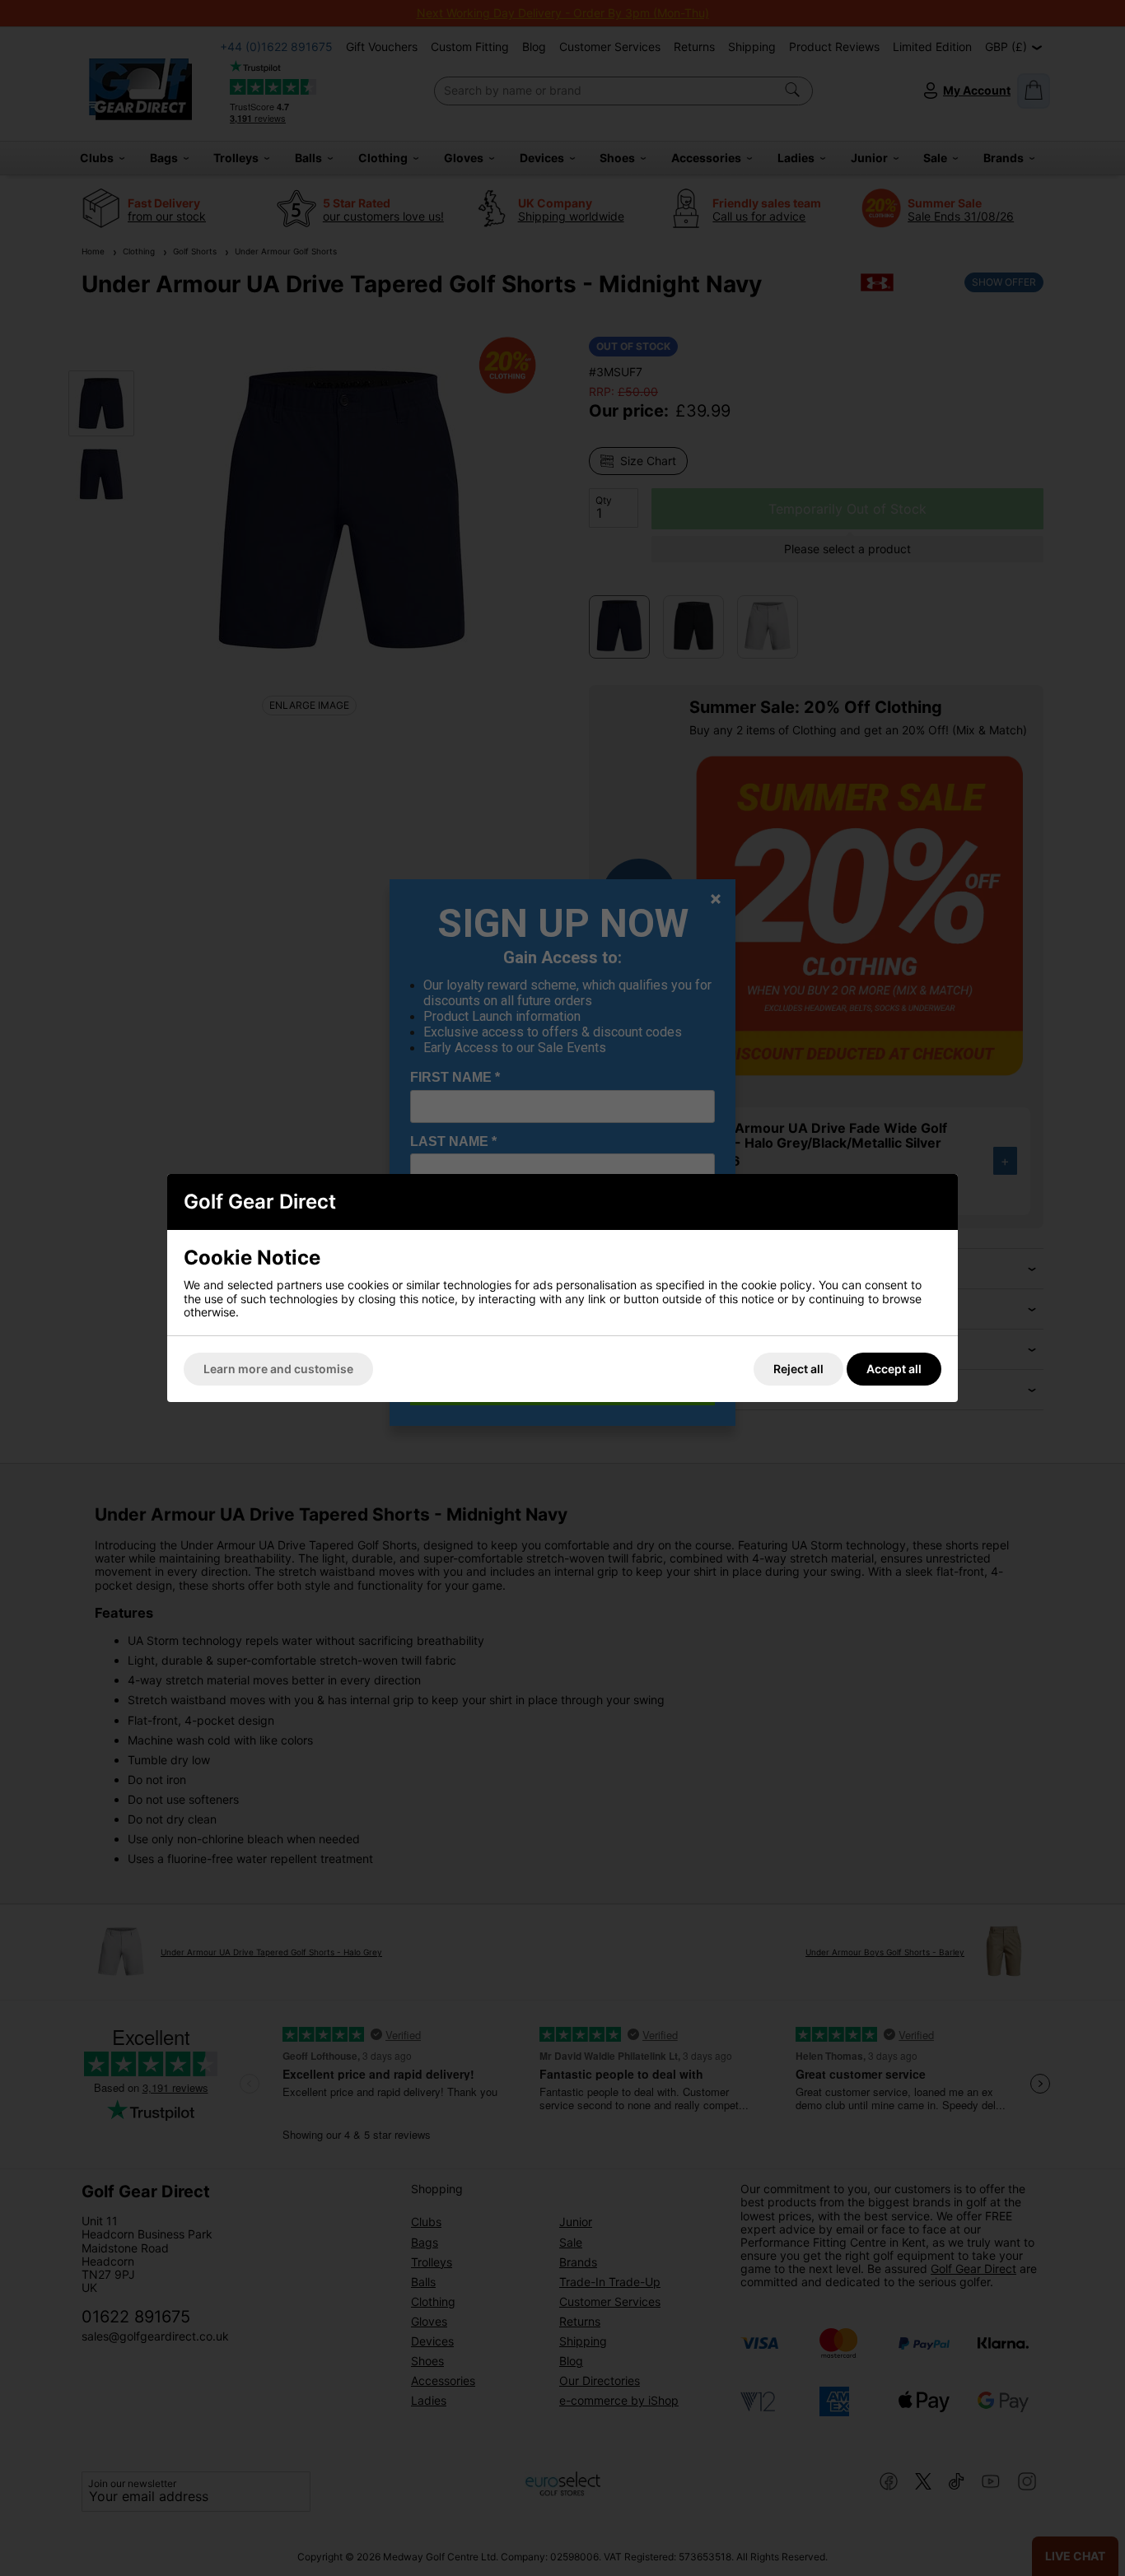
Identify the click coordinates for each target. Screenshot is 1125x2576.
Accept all (894, 1369)
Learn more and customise (278, 1369)
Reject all (798, 1369)
